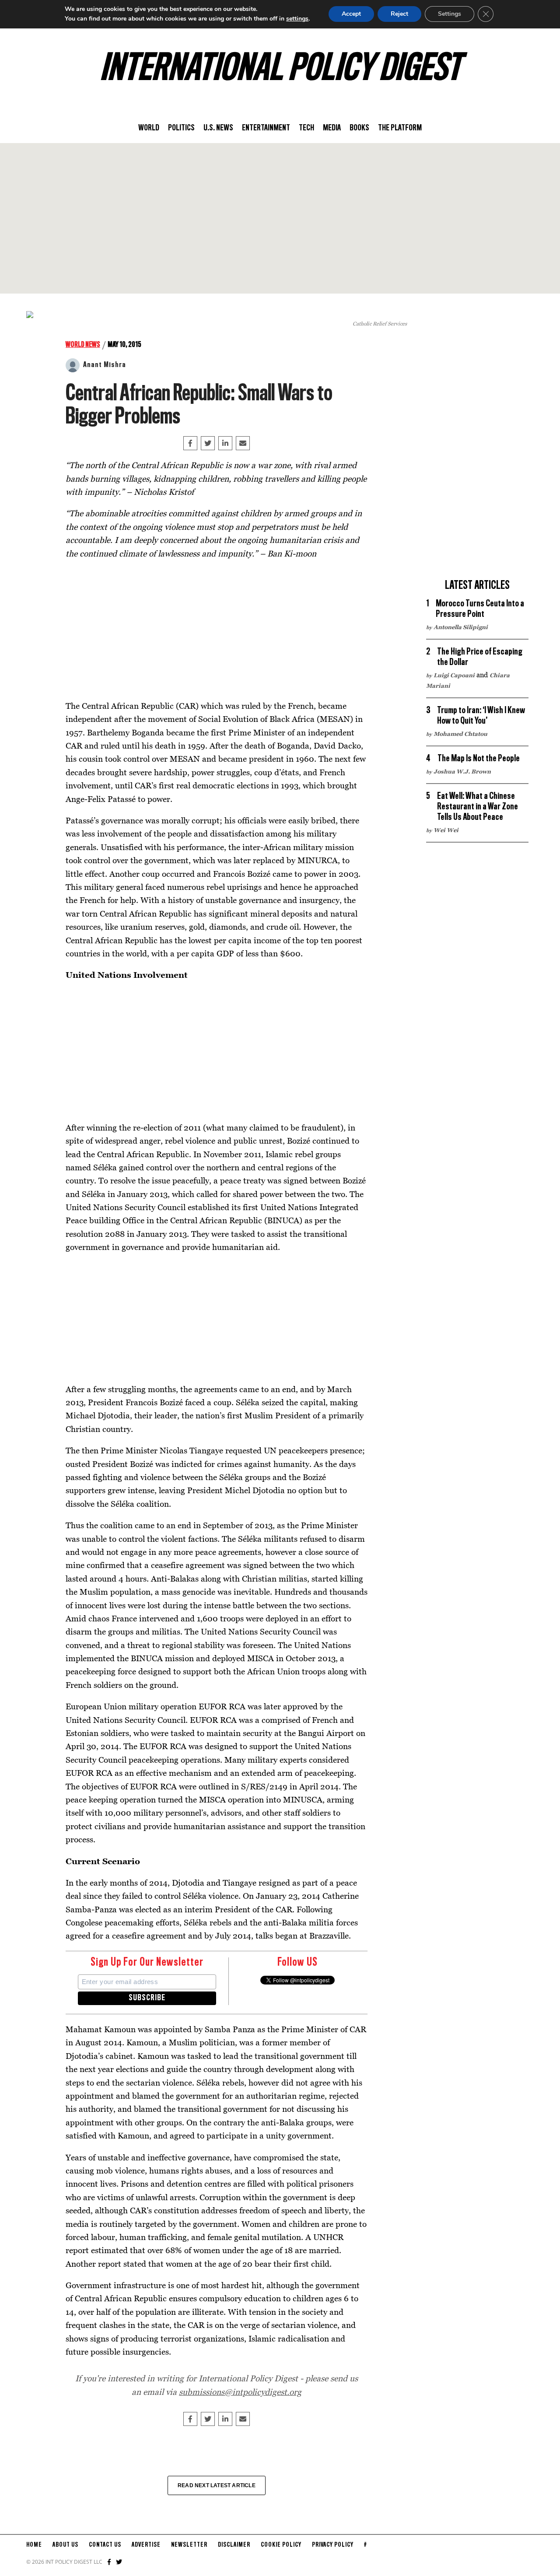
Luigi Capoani (454, 675)
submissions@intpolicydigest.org (240, 2392)
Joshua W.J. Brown (462, 771)
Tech (306, 128)
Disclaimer (234, 2545)
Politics (181, 128)
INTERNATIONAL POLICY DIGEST (280, 70)
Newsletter (189, 2545)
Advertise (146, 2545)
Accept (351, 14)
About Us (65, 2545)
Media (332, 128)
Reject (399, 14)
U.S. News (218, 128)
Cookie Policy (281, 2545)
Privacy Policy (333, 2545)
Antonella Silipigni (461, 627)
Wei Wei (446, 830)
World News (83, 345)
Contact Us (105, 2545)
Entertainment (266, 128)
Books (359, 128)
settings (297, 19)
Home (34, 2545)
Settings (450, 14)
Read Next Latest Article (217, 2485)
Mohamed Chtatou (460, 734)
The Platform (400, 128)
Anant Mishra (105, 365)
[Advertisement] (280, 218)
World (149, 128)
